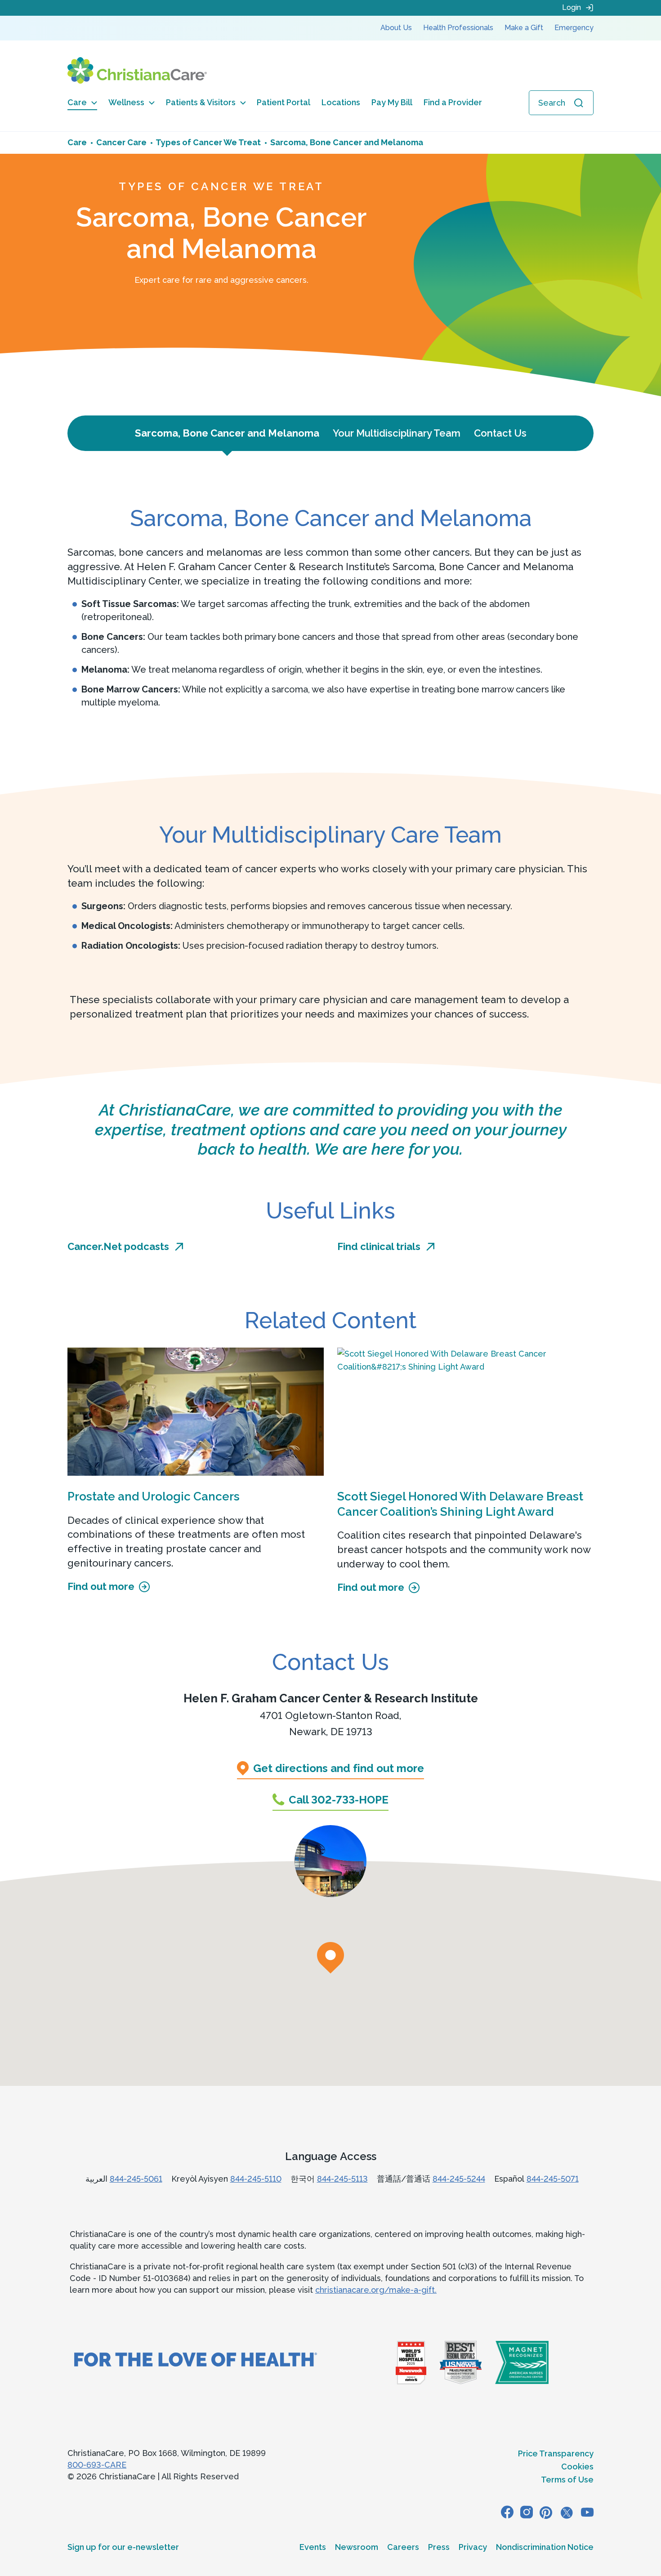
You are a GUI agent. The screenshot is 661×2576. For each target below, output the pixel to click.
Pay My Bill (392, 102)
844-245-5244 (459, 2179)
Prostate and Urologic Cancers (154, 1496)
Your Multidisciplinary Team (397, 433)
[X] (567, 2512)
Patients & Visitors (201, 102)
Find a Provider (453, 102)
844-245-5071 (553, 2179)
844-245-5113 (342, 2179)
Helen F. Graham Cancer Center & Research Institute (331, 1698)
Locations (341, 102)
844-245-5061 (136, 2179)
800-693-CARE (97, 2465)
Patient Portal (284, 102)
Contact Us (500, 433)
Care (77, 102)
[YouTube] (587, 2512)
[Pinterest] (546, 2512)
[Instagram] (527, 2512)
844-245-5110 (256, 2179)
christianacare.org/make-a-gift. (376, 2290)
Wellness (126, 102)
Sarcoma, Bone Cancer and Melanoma (227, 433)
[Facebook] (507, 2512)
